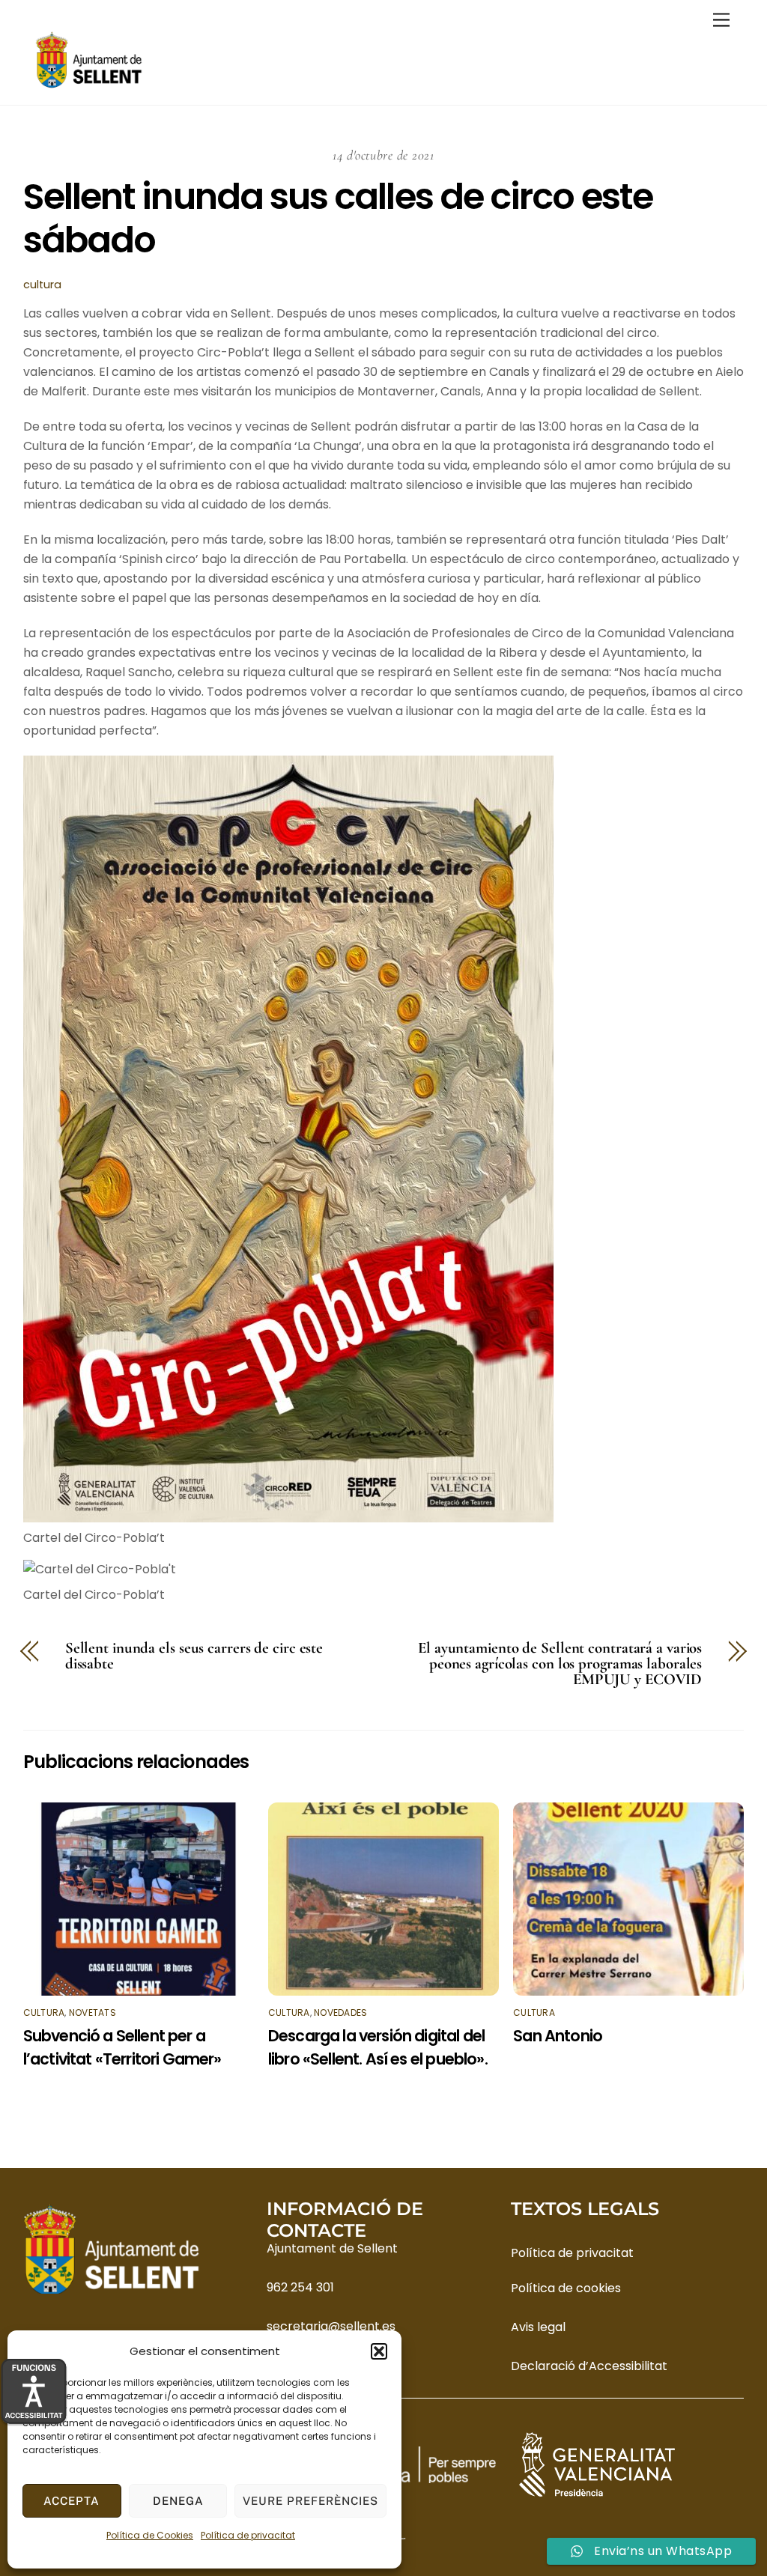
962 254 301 (300, 2287)
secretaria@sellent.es (331, 2326)
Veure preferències (310, 2501)
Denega (178, 2501)
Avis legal (538, 2327)
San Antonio (558, 2036)
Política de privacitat (248, 2535)
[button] (379, 2351)
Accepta (72, 2501)
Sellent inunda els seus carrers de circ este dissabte (194, 1656)
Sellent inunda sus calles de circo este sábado (338, 218)
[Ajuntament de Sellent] (89, 86)
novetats (93, 2012)
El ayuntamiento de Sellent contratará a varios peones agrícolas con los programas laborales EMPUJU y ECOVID (560, 1664)
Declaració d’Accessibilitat (589, 2366)
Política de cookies (566, 2288)
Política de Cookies (150, 2535)
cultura (42, 285)
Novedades (340, 2012)
